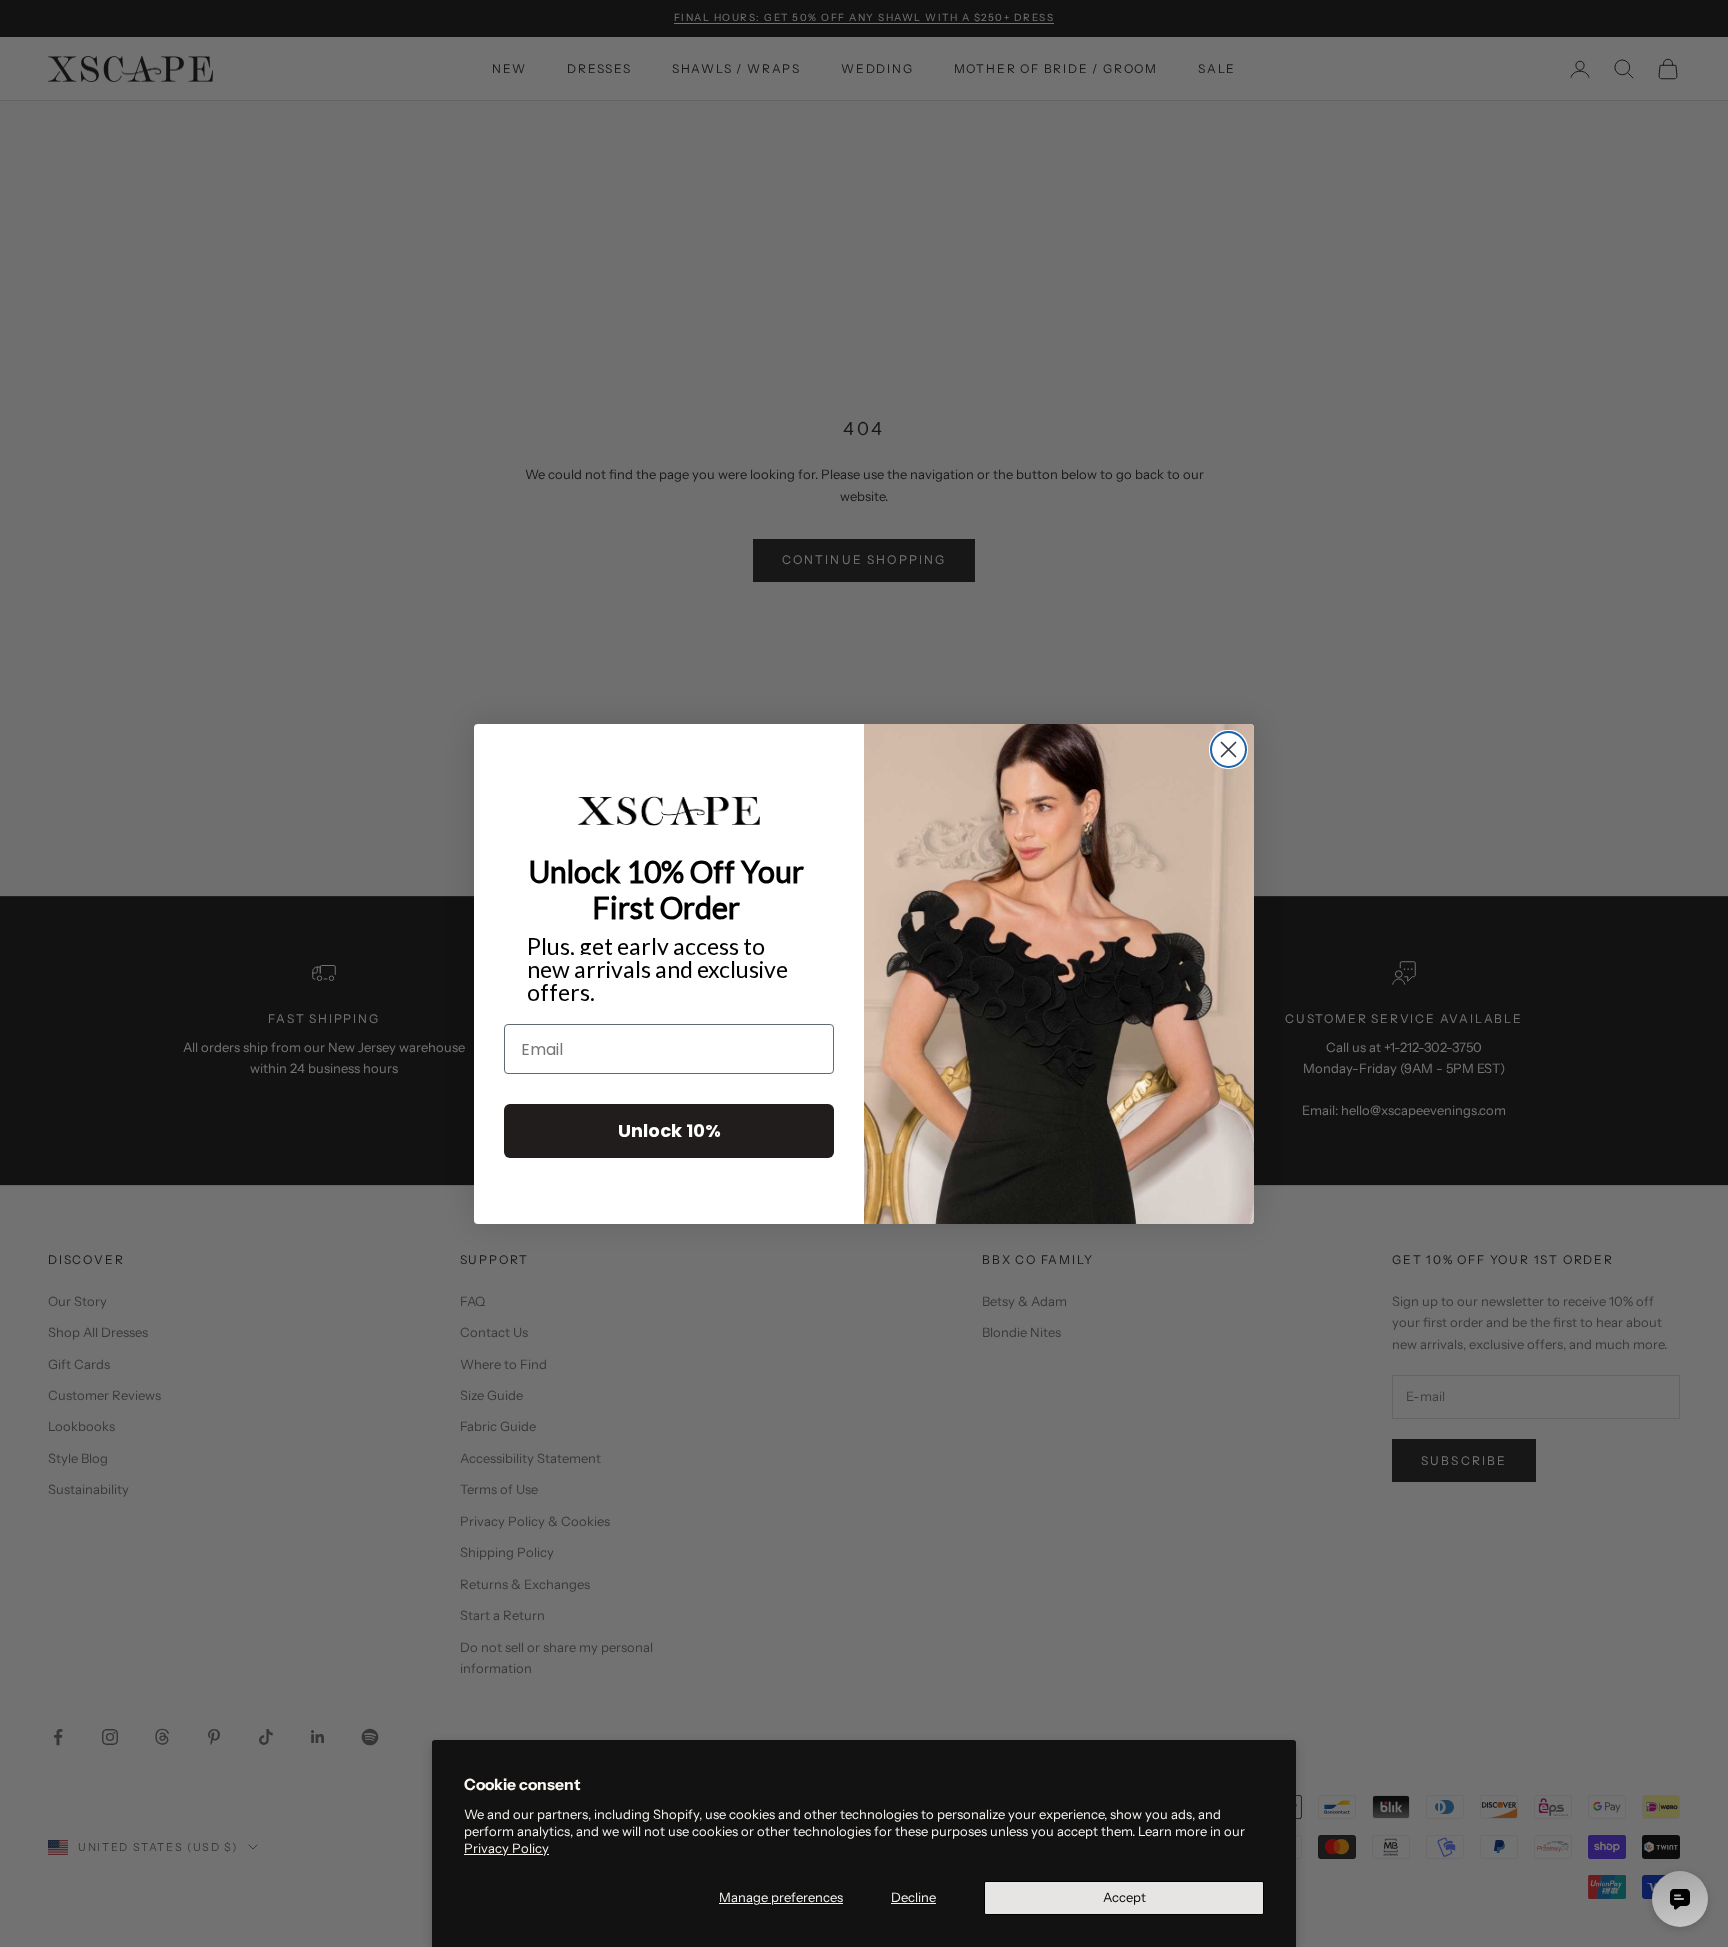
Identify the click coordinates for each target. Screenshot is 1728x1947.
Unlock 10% (669, 1130)
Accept (1124, 1897)
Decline (913, 1897)
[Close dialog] (1228, 749)
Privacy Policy (506, 1848)
